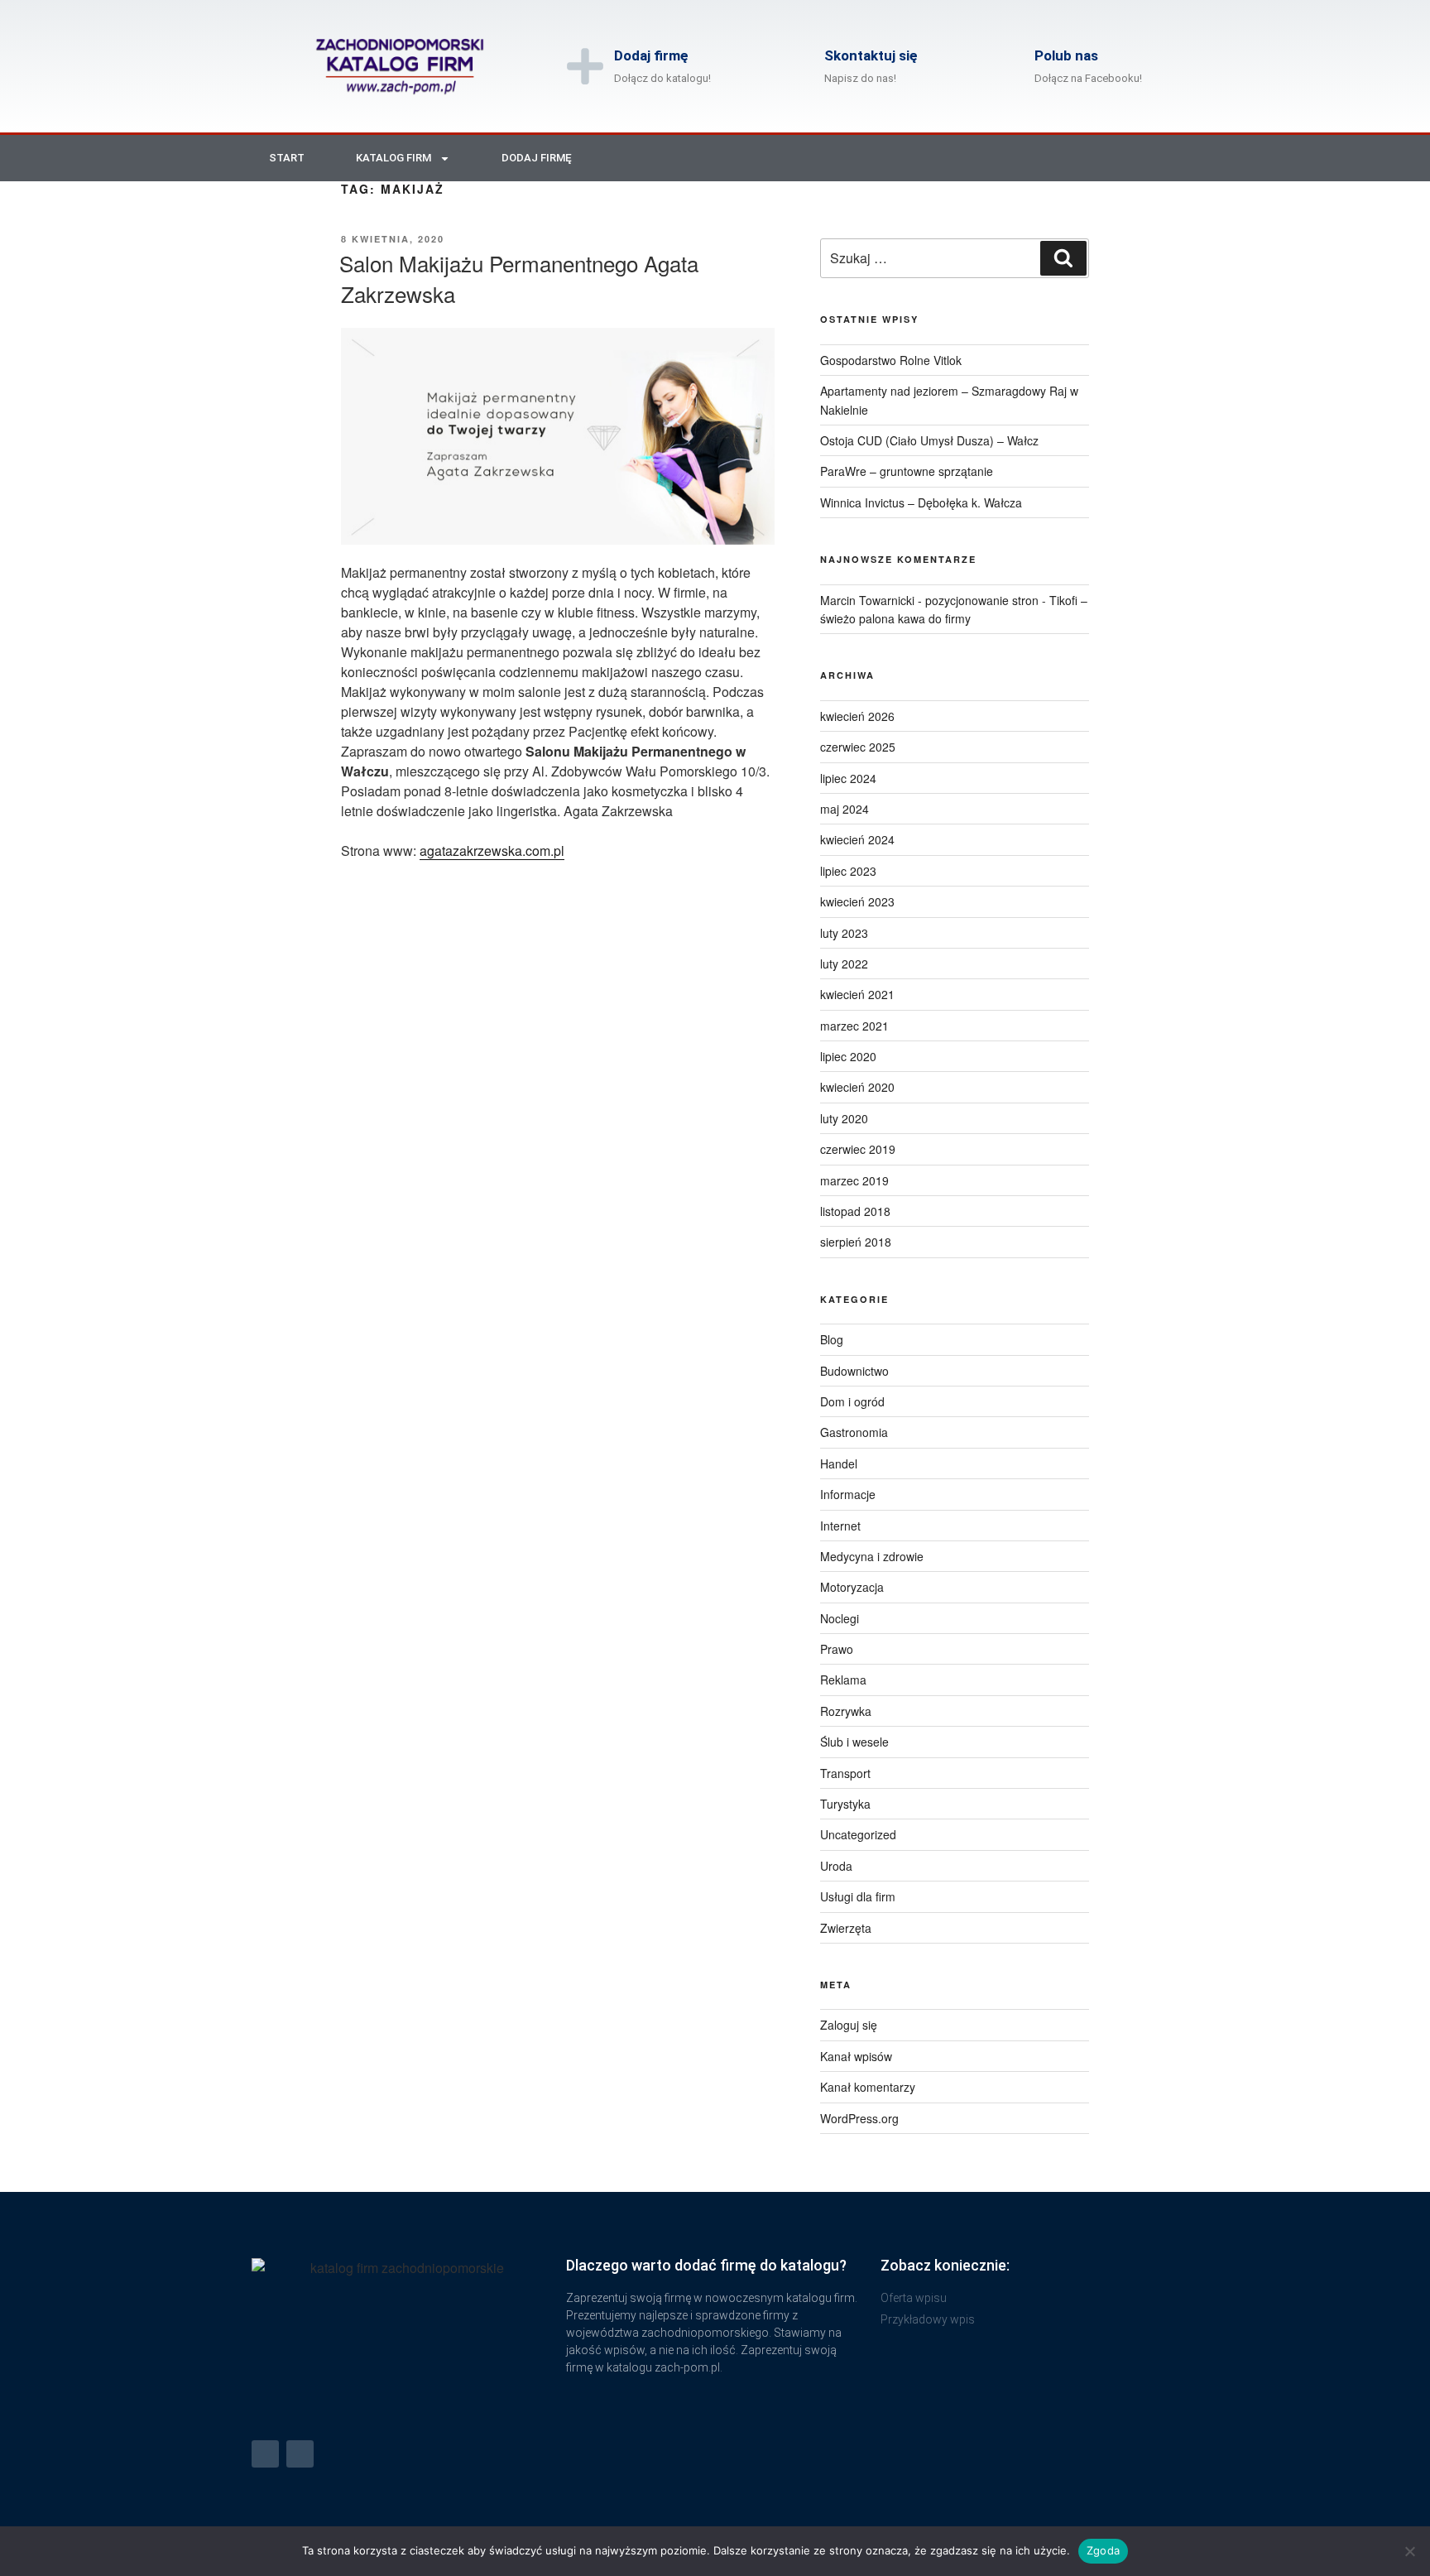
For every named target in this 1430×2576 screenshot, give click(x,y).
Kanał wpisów (856, 2056)
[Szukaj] (1063, 258)
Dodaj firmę (651, 55)
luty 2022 (844, 964)
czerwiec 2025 (858, 747)
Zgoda (1103, 2550)
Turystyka (845, 1804)
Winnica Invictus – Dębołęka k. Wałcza (921, 502)
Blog (832, 1339)
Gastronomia (854, 1432)
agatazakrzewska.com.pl (492, 851)
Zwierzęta (846, 1928)
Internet (840, 1526)
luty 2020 (844, 1118)
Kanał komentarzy (868, 2087)
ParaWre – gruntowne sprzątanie (907, 471)
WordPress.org (859, 2118)
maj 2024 (845, 809)
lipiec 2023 (848, 871)
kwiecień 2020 (857, 1087)
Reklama (843, 1680)
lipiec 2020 (848, 1056)
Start (287, 158)
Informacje (848, 1494)
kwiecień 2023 (857, 901)
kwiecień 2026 (857, 716)
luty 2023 (844, 933)
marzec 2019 (854, 1180)
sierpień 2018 (856, 1242)
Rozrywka (846, 1711)
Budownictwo (854, 1371)
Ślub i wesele (854, 1742)
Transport (845, 1773)
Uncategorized (858, 1834)
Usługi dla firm (858, 1896)
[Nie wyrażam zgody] (1409, 2551)
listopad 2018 (855, 1211)
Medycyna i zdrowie (872, 1556)
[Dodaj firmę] (585, 66)
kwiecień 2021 (857, 994)
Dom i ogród (852, 1401)
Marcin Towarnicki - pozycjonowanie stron (929, 600)
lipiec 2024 (848, 778)
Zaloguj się (849, 2025)
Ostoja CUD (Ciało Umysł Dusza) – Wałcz (929, 440)
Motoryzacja (852, 1587)
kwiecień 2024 (857, 839)
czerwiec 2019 (858, 1149)
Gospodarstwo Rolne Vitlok (891, 360)
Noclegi (840, 1618)
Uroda (836, 1866)
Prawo (837, 1649)
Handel (839, 1463)
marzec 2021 (854, 1026)
